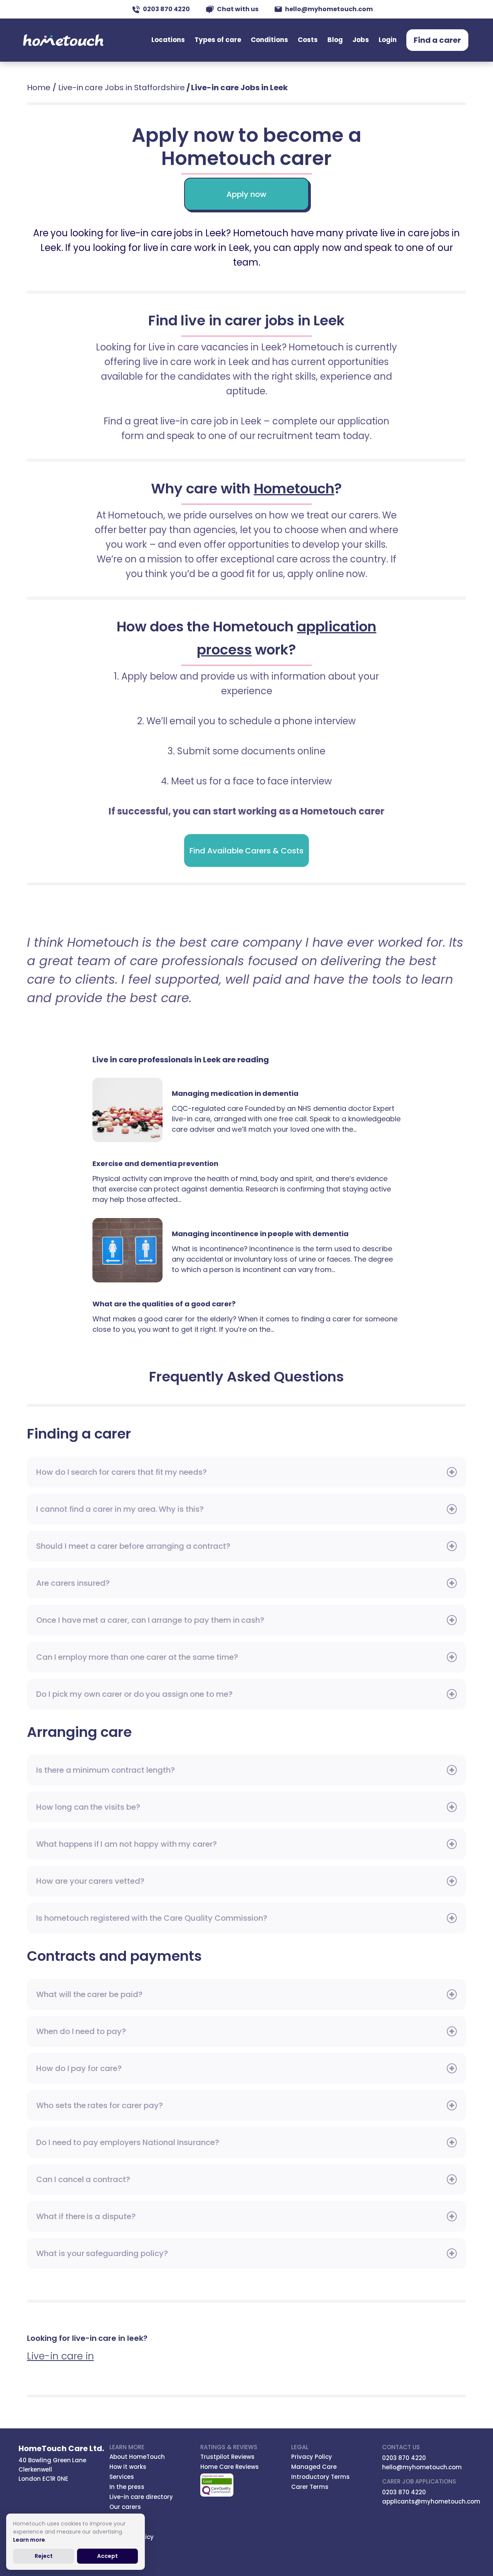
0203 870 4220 (166, 9)
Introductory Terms (320, 2477)
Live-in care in (60, 2356)
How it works (128, 2467)
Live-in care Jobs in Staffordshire (122, 87)
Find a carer (437, 40)
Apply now (246, 194)
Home (39, 87)
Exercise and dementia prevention (155, 1163)
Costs (308, 40)
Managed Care (314, 2467)
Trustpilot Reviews (227, 2457)
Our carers (125, 2507)
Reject (44, 2556)
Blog (335, 40)
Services (122, 2477)
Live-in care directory (141, 2497)
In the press (127, 2487)
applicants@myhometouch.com (431, 2501)
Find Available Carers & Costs (246, 851)
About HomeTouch (137, 2457)
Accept (107, 2556)
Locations (168, 40)
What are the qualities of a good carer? (164, 1304)
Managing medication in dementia (132, 1110)
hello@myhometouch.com (329, 9)
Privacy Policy (312, 2457)
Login (388, 40)
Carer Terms (310, 2487)
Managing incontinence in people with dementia (132, 1250)
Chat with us (238, 9)
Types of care (218, 40)
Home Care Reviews (230, 2467)
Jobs (361, 40)
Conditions (269, 40)
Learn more (29, 2540)
